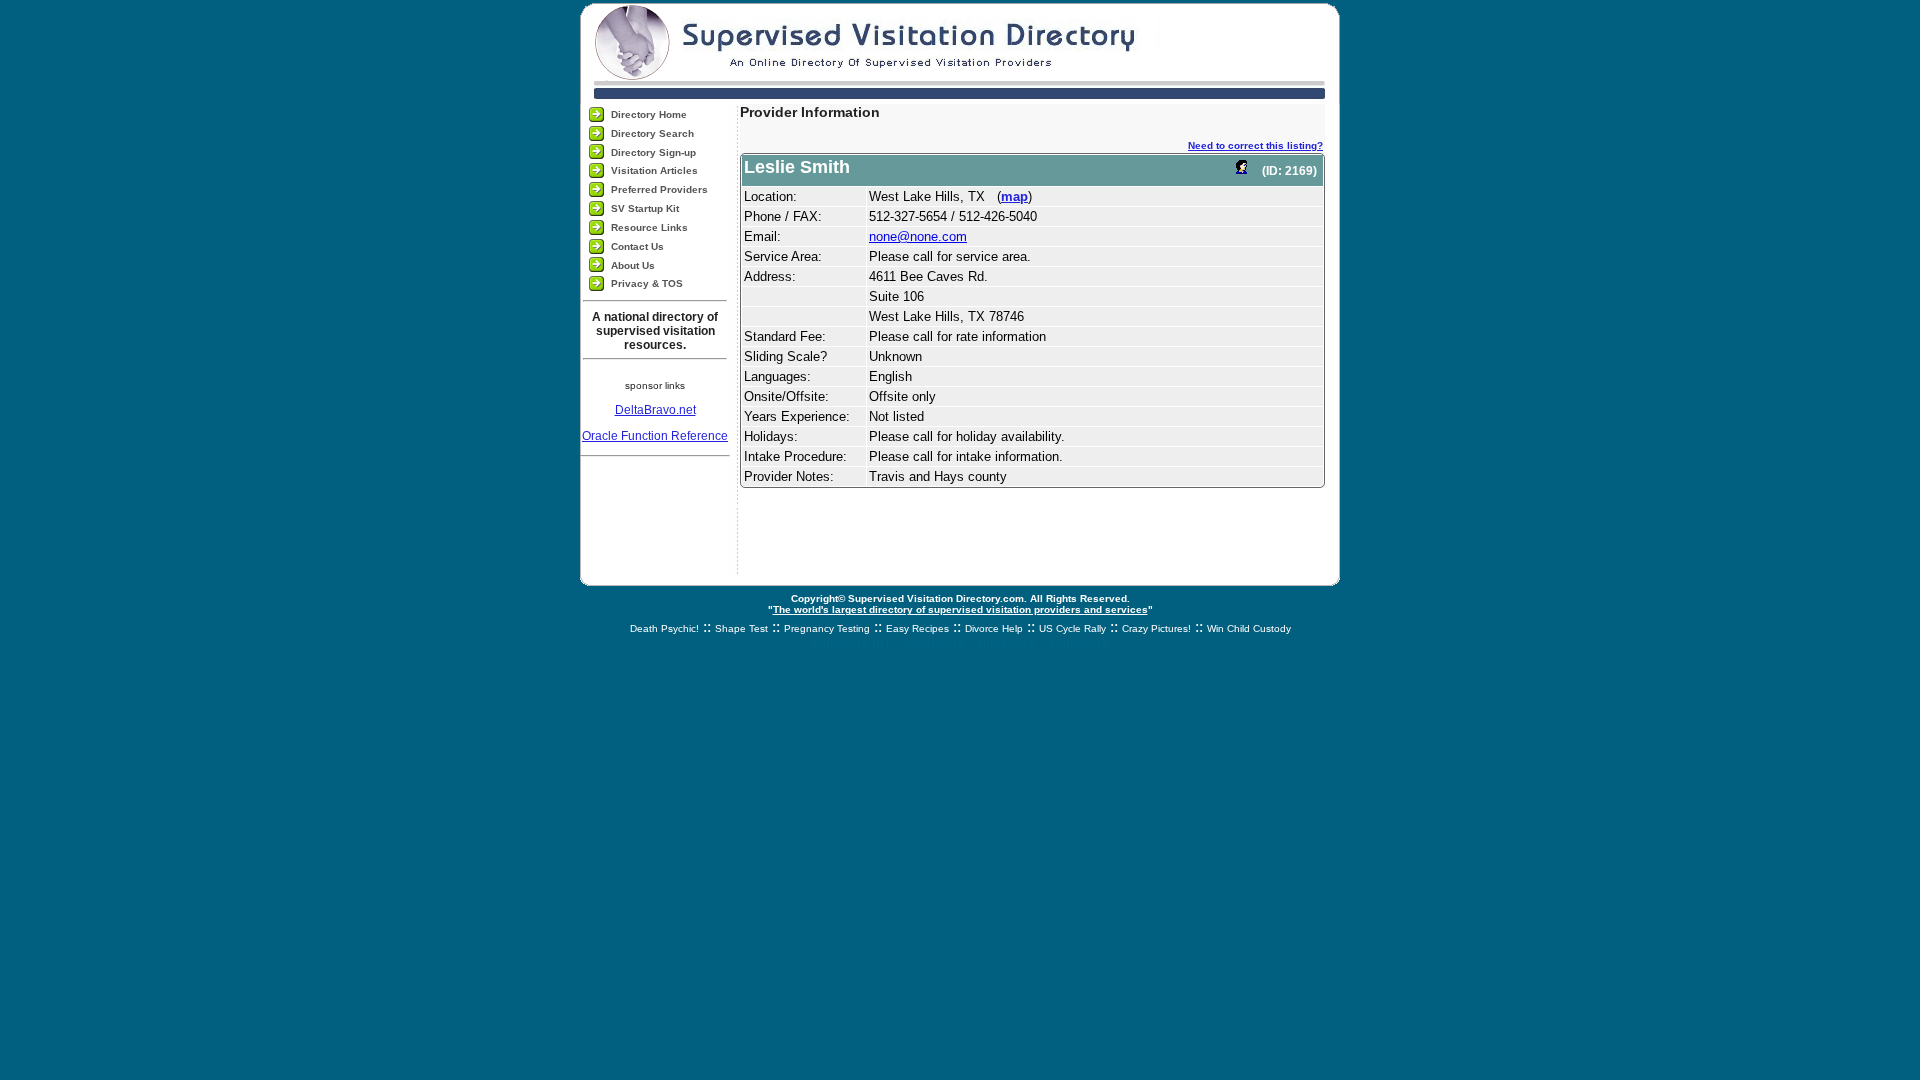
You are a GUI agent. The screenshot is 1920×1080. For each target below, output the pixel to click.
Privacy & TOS (647, 283)
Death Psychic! (664, 628)
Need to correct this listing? (1255, 145)
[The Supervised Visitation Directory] (960, 52)
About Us (633, 265)
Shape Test (741, 628)
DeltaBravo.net (655, 410)
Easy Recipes (917, 628)
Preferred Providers (659, 189)
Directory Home (649, 114)
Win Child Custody (1249, 628)
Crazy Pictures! (1156, 628)
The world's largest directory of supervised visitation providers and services (960, 609)
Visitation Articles (654, 170)
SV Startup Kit (645, 208)
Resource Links (649, 227)
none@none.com (918, 236)
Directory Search (652, 133)
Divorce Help (994, 628)
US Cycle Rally (1072, 628)
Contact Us (637, 246)
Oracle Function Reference (655, 436)
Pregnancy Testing (827, 628)
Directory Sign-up (653, 152)
